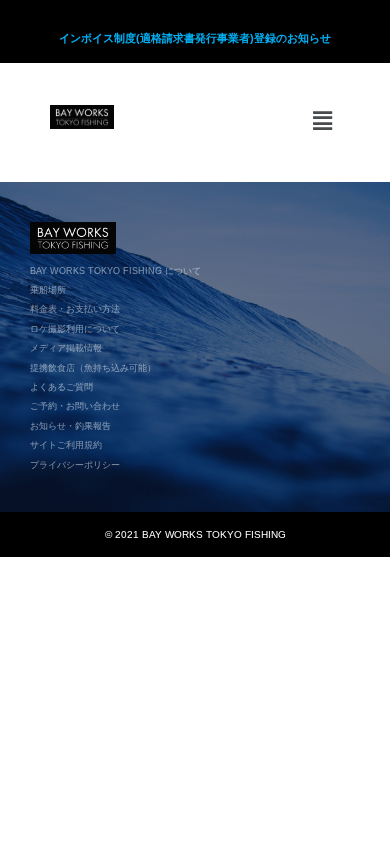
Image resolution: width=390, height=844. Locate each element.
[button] (323, 122)
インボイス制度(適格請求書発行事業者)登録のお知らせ (195, 38)
